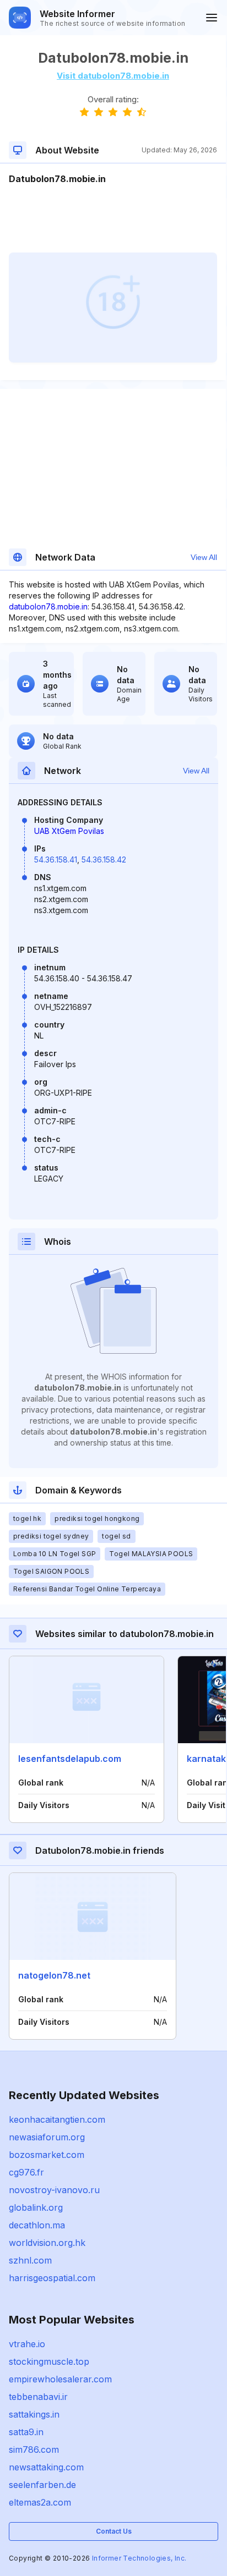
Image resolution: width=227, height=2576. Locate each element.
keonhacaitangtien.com (57, 2119)
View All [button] (204, 557)
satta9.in (26, 2432)
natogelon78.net (54, 1975)
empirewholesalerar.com (60, 2379)
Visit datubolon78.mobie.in (113, 76)
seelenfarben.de (42, 2485)
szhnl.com (30, 2260)
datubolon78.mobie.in (48, 606)
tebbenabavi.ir (38, 2397)
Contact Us (114, 2531)
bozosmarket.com (47, 2155)
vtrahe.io (27, 2344)
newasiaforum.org (47, 2137)
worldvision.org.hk (47, 2243)
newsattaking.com (46, 2467)
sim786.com (34, 2449)
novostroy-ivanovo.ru (54, 2190)
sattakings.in (34, 2414)
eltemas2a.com (40, 2502)
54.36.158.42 (104, 859)
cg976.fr (26, 2172)
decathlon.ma (37, 2225)
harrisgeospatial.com (52, 2278)
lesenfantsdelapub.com (70, 1759)
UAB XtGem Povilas (69, 831)
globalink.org (36, 2207)
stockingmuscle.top (49, 2361)
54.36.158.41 (56, 859)
